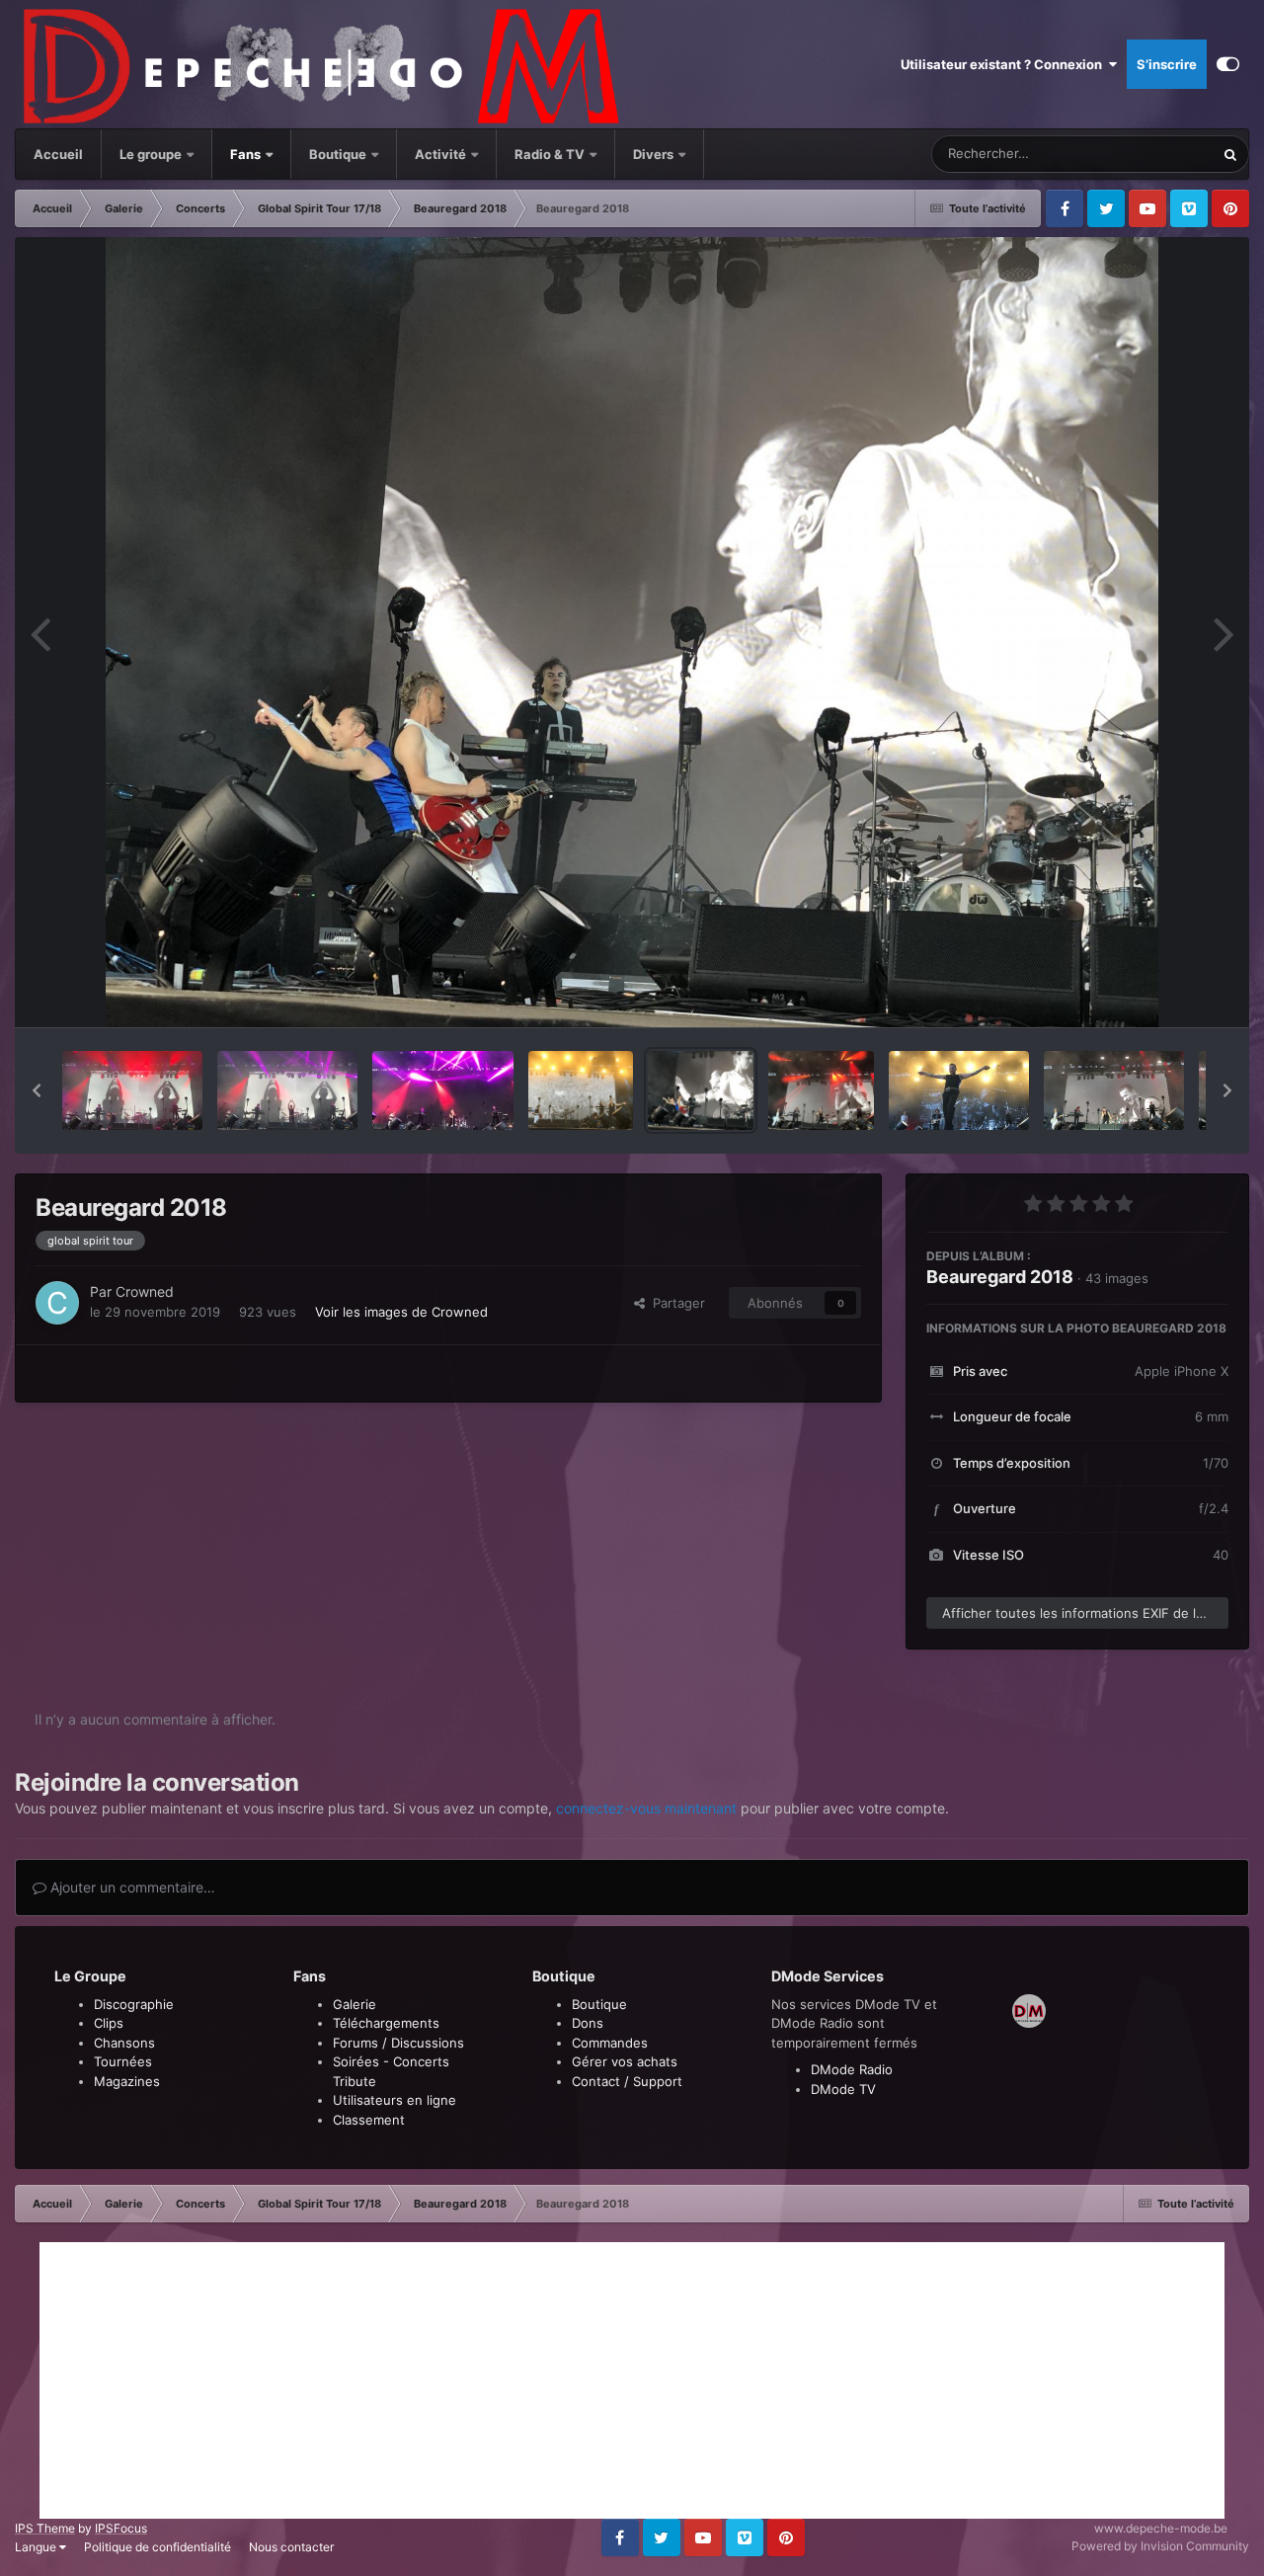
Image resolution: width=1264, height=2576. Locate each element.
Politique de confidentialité (158, 2547)
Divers (655, 154)
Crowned (145, 1291)
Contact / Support (627, 2081)
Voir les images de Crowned (401, 1312)
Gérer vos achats (625, 2061)
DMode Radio (852, 2069)
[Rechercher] (1230, 154)
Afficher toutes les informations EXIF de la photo (1085, 1613)
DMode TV (843, 2089)
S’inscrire (1167, 64)
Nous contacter (291, 2547)
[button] (37, 1090)
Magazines (127, 2081)
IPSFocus (121, 2528)
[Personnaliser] (1228, 64)
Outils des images (1150, 992)
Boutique (338, 154)
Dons (588, 2023)
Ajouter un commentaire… (131, 1887)
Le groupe (152, 154)
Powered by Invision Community (1160, 2546)
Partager (675, 1303)
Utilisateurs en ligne (395, 2100)
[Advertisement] (632, 2380)
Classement (369, 2120)
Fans (247, 154)
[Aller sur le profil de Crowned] (57, 1303)
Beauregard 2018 (1000, 1277)
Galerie (355, 2004)
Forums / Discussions (398, 2043)
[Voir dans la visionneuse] (632, 632)
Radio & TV (551, 154)
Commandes (610, 2043)
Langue (37, 2547)
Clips (109, 2023)
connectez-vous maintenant (646, 1808)
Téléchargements (386, 2023)
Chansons (124, 2043)
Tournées (123, 2061)
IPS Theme (45, 2528)
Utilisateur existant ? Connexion (1004, 64)
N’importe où (1151, 154)
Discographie (134, 2004)
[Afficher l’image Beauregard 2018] (132, 1090)
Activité (440, 154)
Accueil (58, 154)
